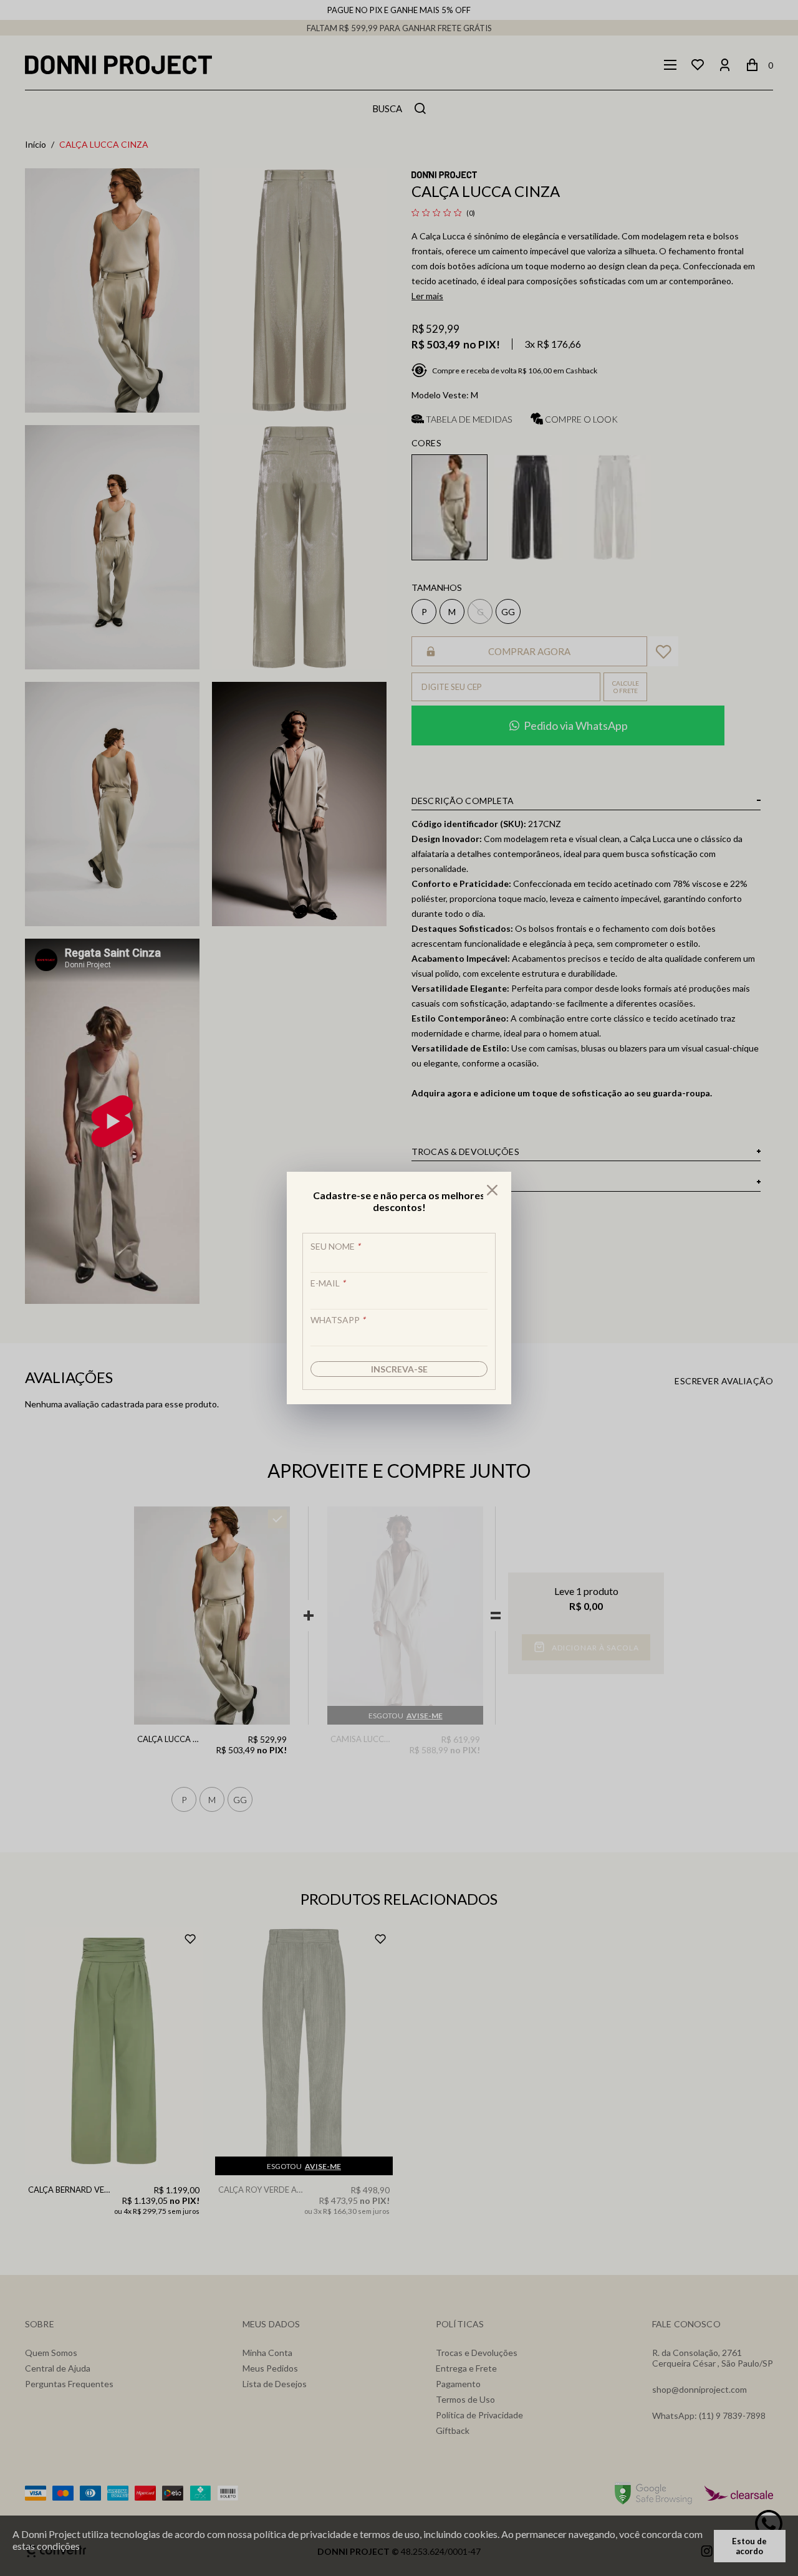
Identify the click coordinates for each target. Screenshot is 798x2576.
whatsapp (338, 1320)
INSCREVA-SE (399, 1369)
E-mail (328, 1283)
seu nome (335, 1246)
